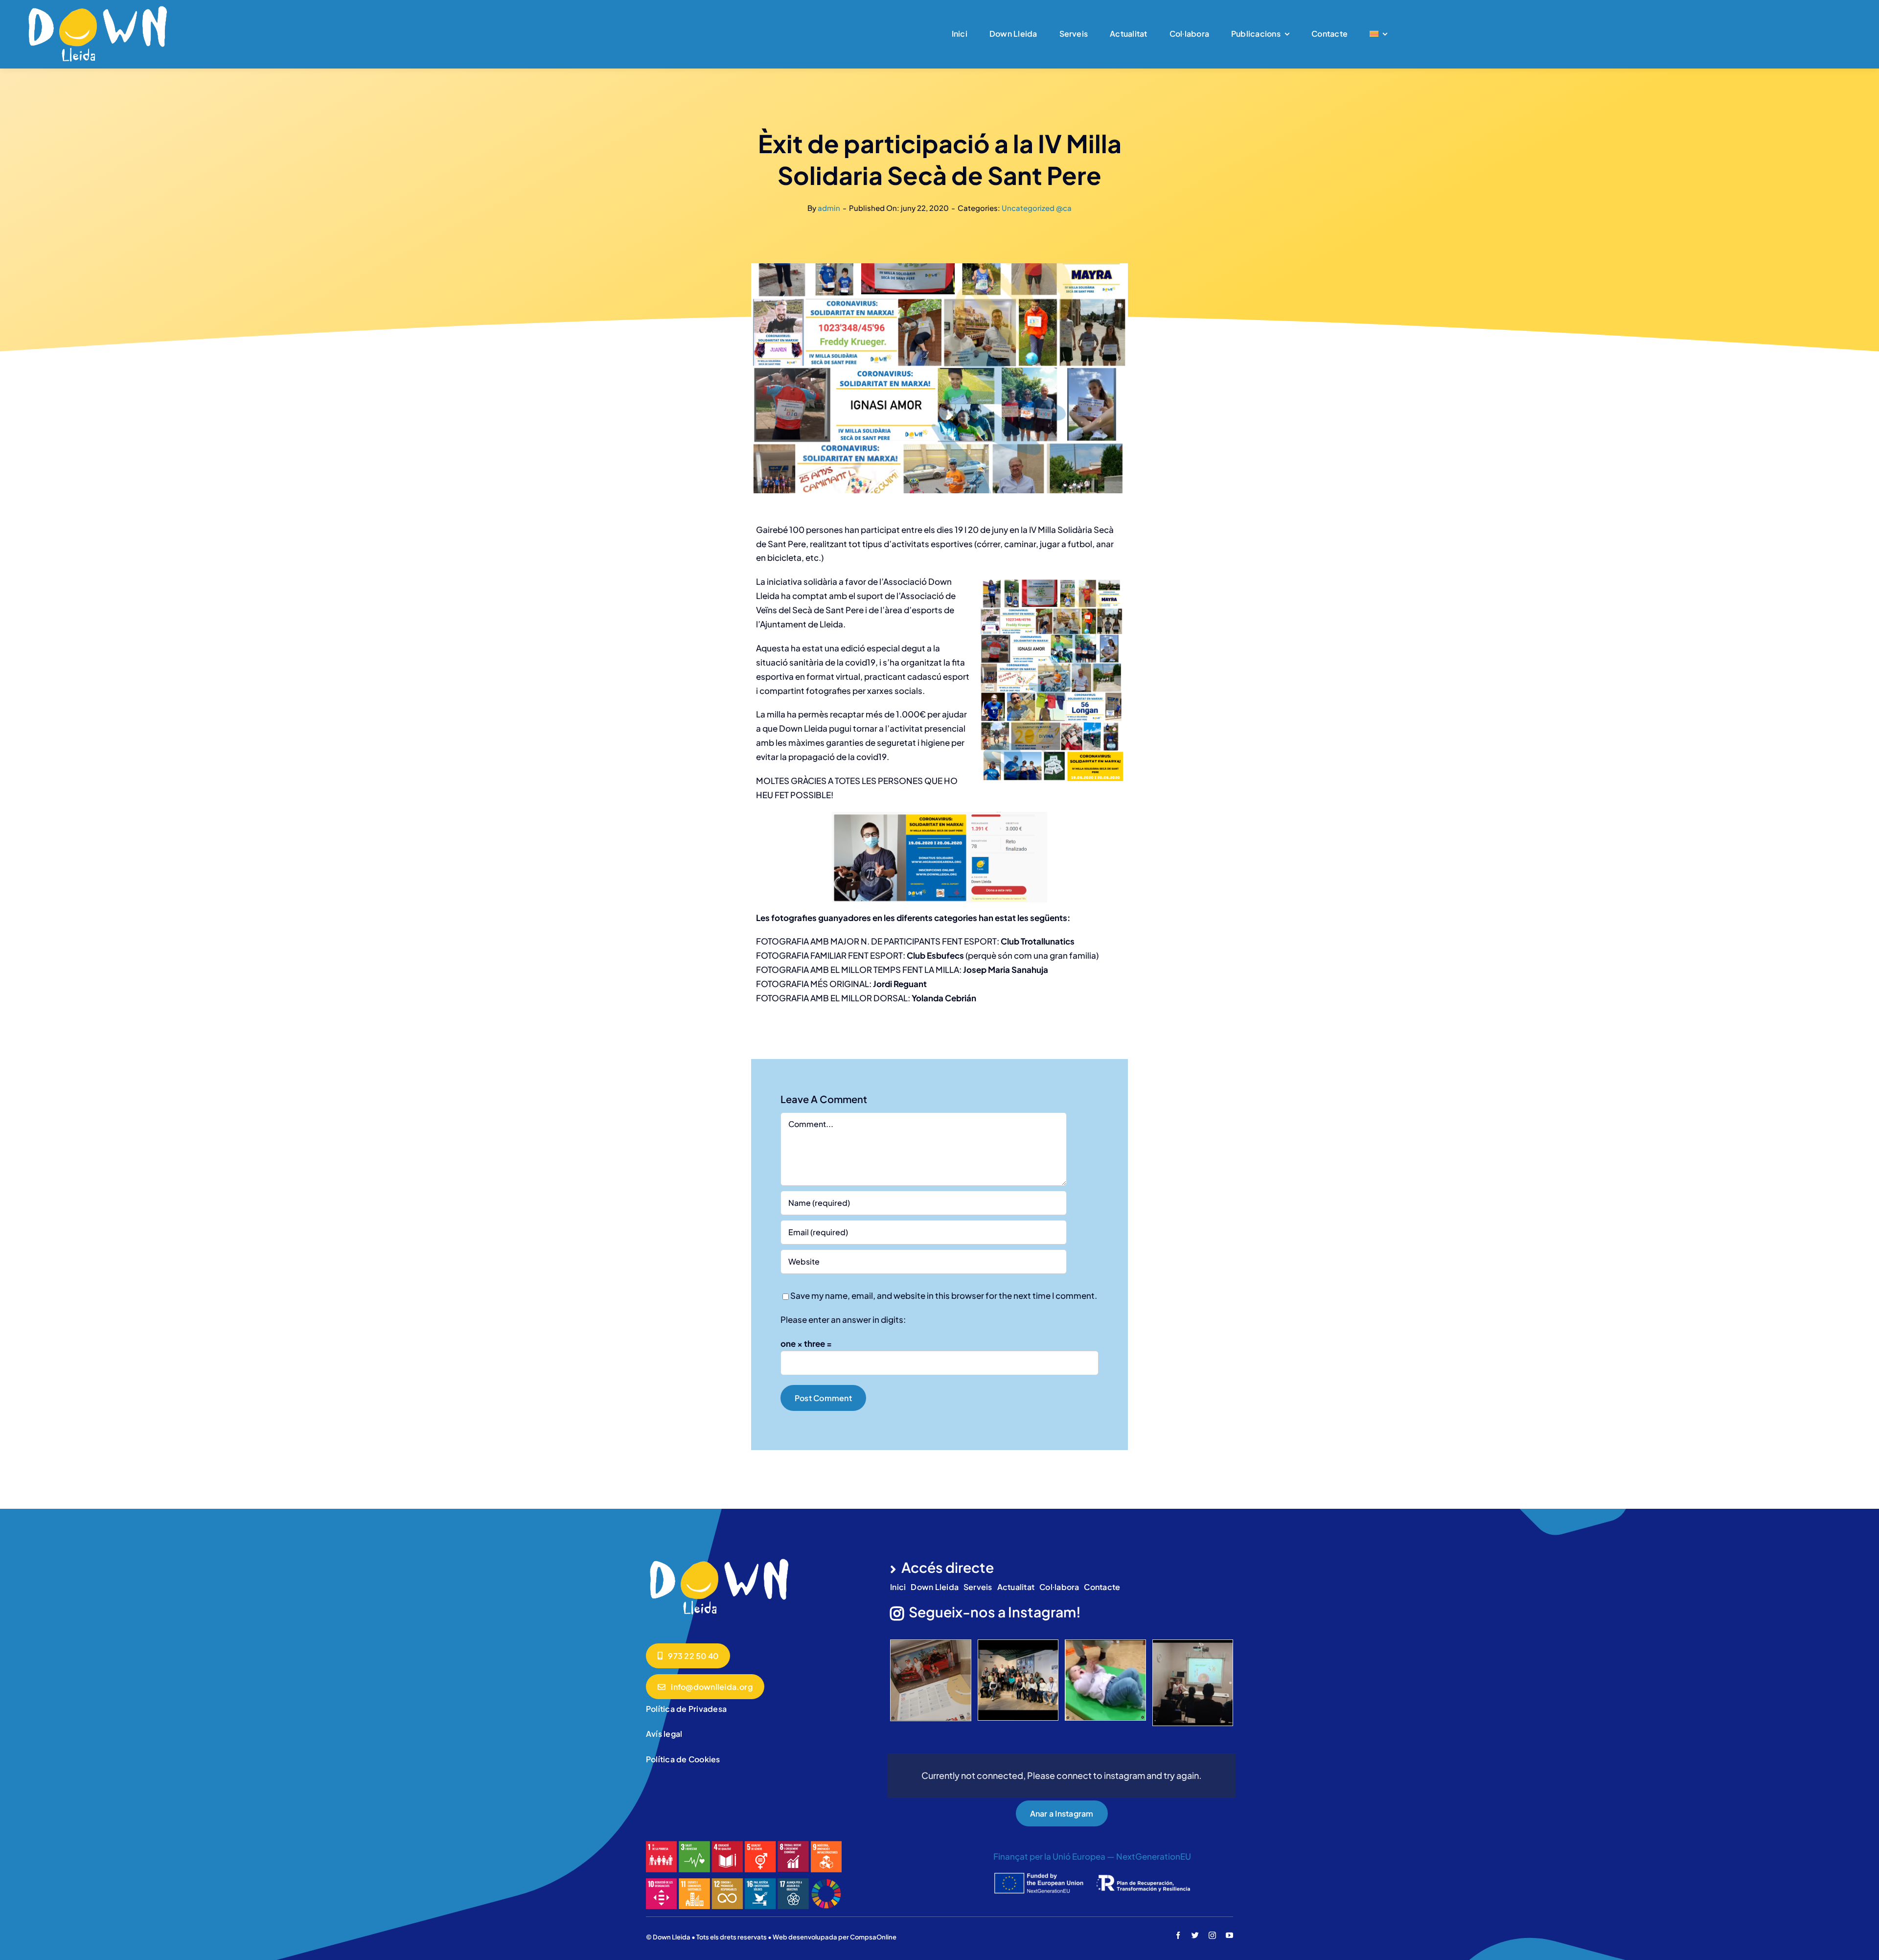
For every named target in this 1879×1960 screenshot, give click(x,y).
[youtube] (1229, 1935)
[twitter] (1195, 1935)
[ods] (744, 1845)
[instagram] (1212, 1935)
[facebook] (1178, 1935)
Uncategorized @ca (1037, 208)
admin (829, 208)
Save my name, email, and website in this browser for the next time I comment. (944, 1295)
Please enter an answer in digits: (843, 1319)
